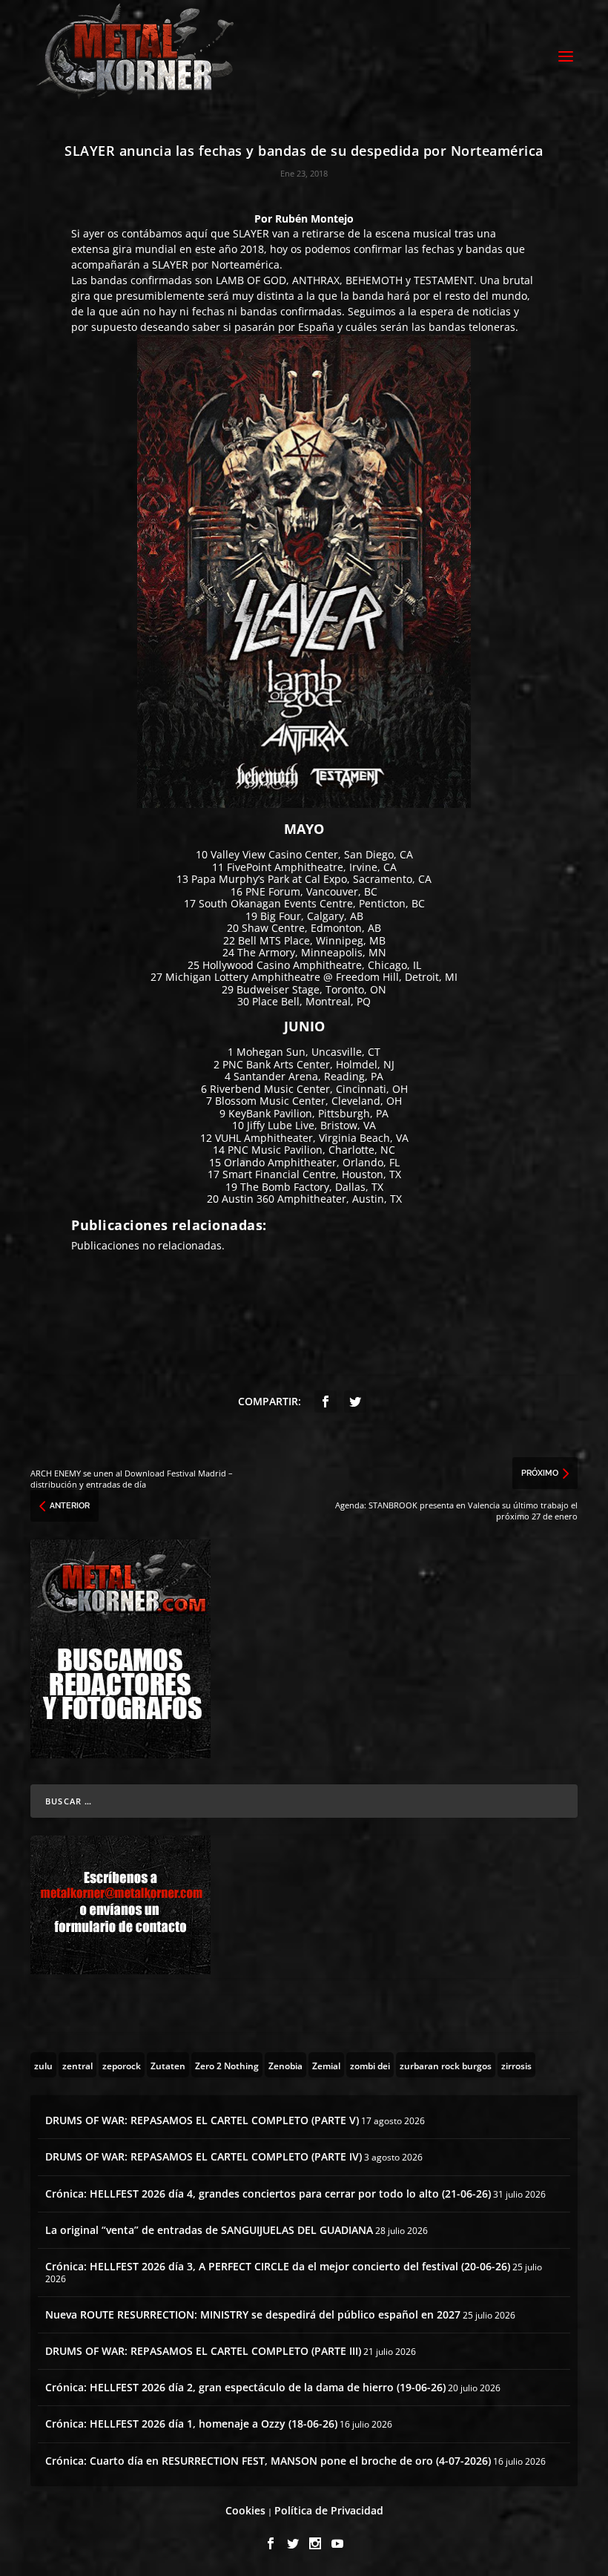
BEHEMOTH (374, 280)
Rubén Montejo (314, 218)
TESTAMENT (444, 280)
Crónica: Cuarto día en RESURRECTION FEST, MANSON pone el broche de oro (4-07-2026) (268, 2461)
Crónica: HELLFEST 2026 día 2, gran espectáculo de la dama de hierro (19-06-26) (245, 2387)
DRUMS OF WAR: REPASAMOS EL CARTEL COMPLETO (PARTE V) (202, 2120)
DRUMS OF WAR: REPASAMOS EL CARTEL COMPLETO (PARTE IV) (204, 2156)
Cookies (245, 2510)
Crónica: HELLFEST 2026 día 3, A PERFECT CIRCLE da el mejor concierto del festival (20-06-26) (278, 2266)
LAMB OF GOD (251, 280)
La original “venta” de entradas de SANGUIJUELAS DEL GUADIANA (209, 2230)
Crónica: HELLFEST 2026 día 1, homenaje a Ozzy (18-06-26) (191, 2424)
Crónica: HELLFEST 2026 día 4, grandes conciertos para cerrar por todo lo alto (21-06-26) (268, 2194)
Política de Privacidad (329, 2510)
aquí (196, 233)
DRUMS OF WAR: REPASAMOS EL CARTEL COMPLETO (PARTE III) (203, 2351)
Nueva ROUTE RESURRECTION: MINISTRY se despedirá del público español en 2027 (253, 2314)
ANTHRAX (316, 280)
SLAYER (251, 233)
